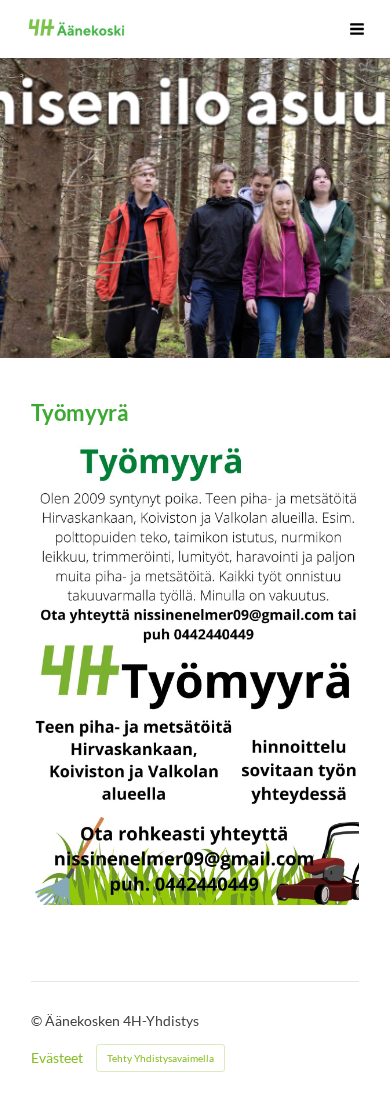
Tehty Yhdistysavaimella (160, 1058)
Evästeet (57, 1058)
